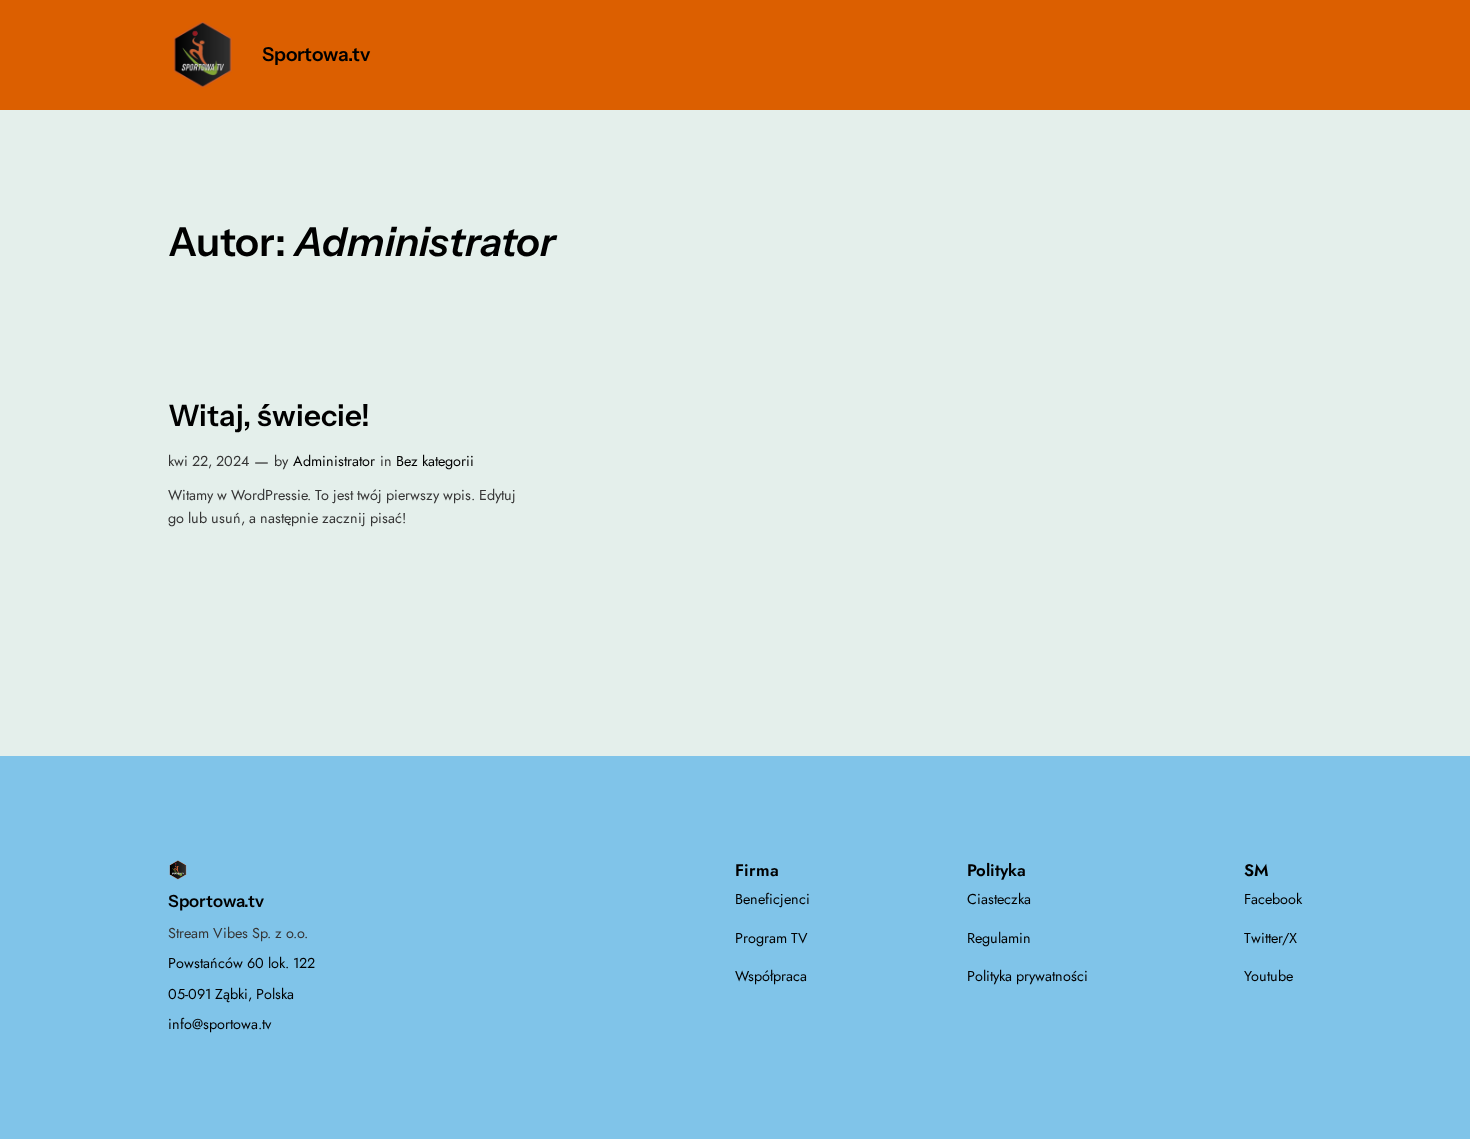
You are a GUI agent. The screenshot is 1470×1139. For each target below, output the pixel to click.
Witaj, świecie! (269, 415)
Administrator (334, 461)
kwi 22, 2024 (208, 461)
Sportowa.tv (316, 54)
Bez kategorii (435, 461)
